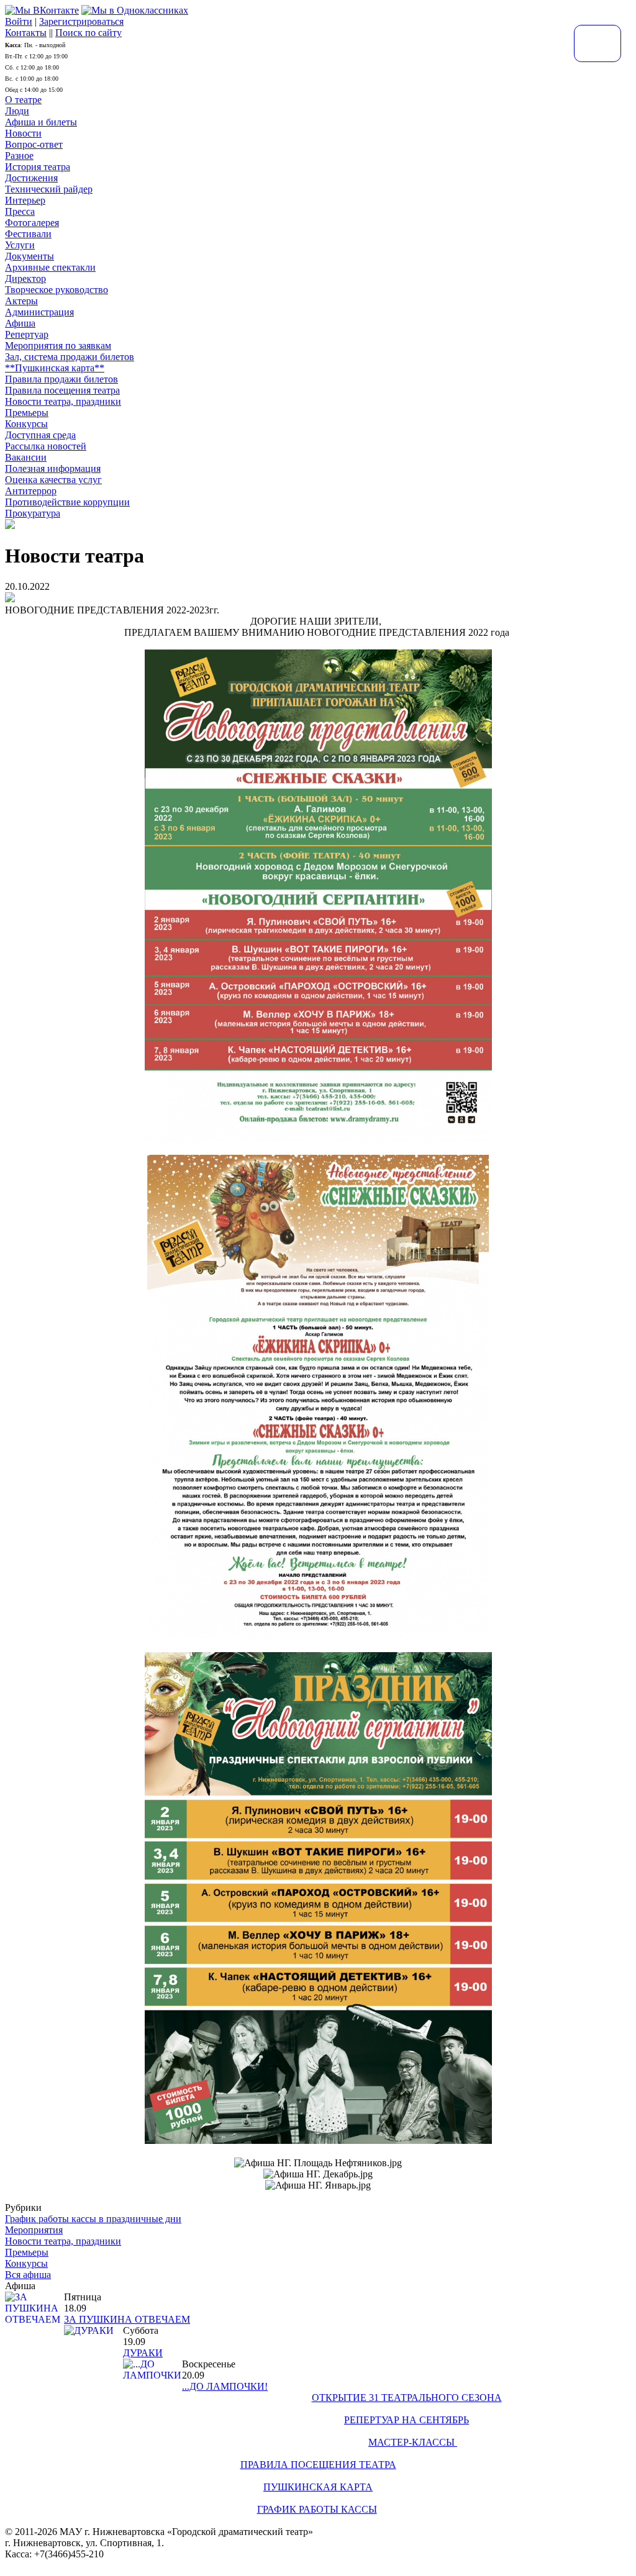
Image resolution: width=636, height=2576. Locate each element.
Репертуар (27, 334)
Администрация (39, 312)
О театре (23, 100)
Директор (25, 278)
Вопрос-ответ (34, 144)
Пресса (20, 211)
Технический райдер (49, 189)
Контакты (26, 33)
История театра (38, 167)
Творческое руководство (57, 290)
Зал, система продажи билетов (70, 357)
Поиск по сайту (89, 33)
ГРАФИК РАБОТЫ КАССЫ (317, 2509)
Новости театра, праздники (63, 401)
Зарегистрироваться (81, 21)
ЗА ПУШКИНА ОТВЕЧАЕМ (127, 2319)
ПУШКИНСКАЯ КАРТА (318, 2487)
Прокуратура (33, 513)
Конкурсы (26, 424)
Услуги (20, 245)
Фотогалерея (32, 223)
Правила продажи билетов (61, 379)
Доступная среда (40, 435)
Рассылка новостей (46, 446)
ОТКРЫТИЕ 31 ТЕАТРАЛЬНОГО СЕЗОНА (407, 2397)
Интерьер (25, 200)
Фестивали (28, 234)
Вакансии (26, 457)
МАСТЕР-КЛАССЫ (413, 2442)
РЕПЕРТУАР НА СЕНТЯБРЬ (407, 2420)
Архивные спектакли (50, 267)
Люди (17, 111)
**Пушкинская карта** (55, 368)
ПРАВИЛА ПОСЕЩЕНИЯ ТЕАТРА (318, 2465)
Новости (23, 133)
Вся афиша (28, 2275)
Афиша (20, 323)
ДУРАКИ (143, 2353)
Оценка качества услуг (53, 480)
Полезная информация (53, 468)
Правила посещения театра (62, 390)
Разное (19, 156)
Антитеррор (31, 491)
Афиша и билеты (41, 122)
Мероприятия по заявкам (58, 346)
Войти (19, 21)
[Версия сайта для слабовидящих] (597, 43)
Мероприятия (34, 2230)
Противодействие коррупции (67, 502)
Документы (30, 256)
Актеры (21, 301)
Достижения (31, 178)
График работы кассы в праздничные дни (93, 2219)
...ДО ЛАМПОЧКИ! (225, 2386)
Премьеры (27, 413)
